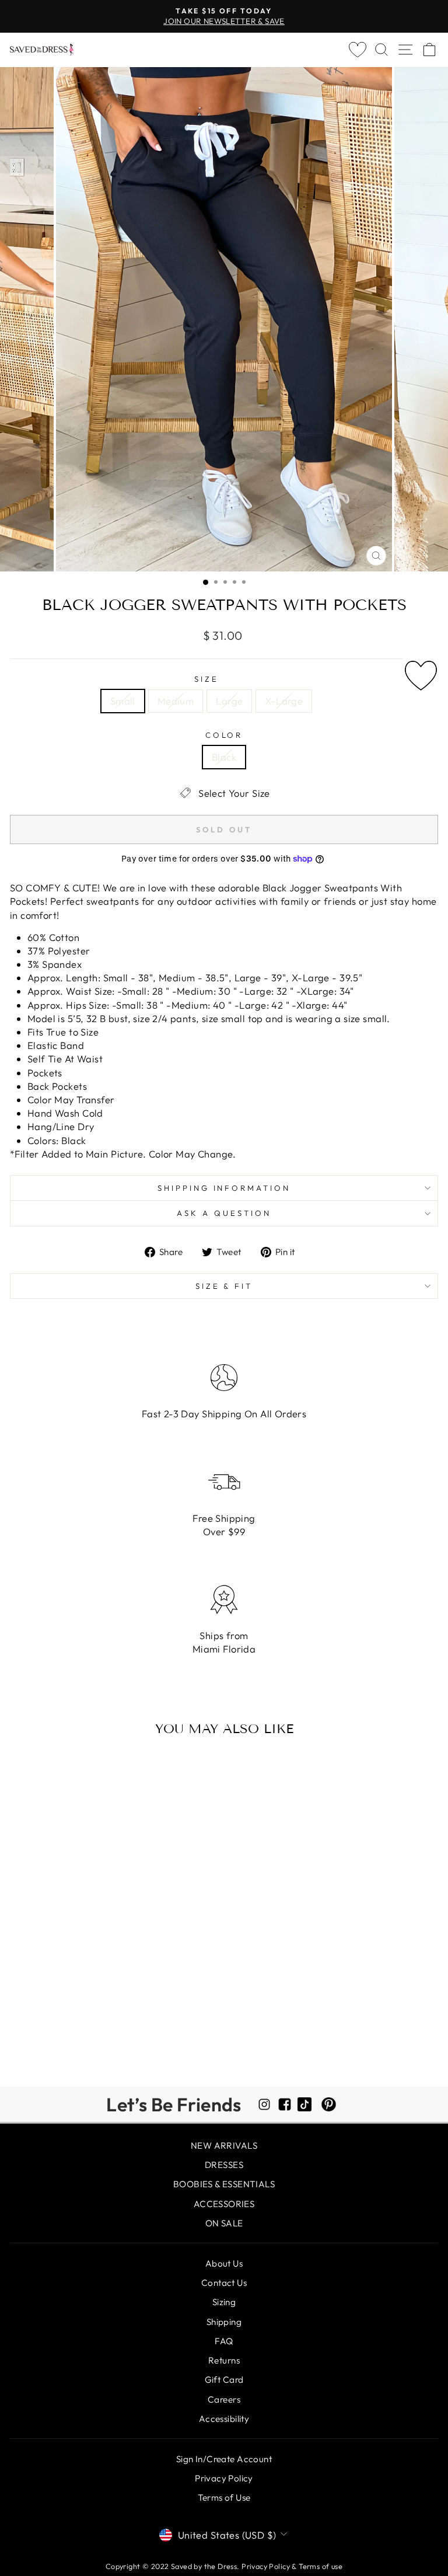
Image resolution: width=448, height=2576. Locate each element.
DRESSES (224, 2165)
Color (224, 735)
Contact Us (224, 2283)
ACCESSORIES (224, 2204)
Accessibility (224, 2419)
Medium (176, 701)
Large (229, 701)
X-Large (284, 701)
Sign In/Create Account (224, 2459)
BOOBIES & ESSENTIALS (224, 2184)
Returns (224, 2360)
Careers (224, 2399)
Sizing (224, 2302)
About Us (224, 2263)
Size (206, 679)
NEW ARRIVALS (224, 2145)
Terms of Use (224, 2497)
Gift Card (224, 2380)
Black (224, 757)
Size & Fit (224, 1286)
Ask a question (224, 1213)
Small (123, 701)
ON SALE (224, 2223)
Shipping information (224, 1188)
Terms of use (321, 2566)
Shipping (224, 2322)
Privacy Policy (224, 2478)
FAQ (224, 2341)
